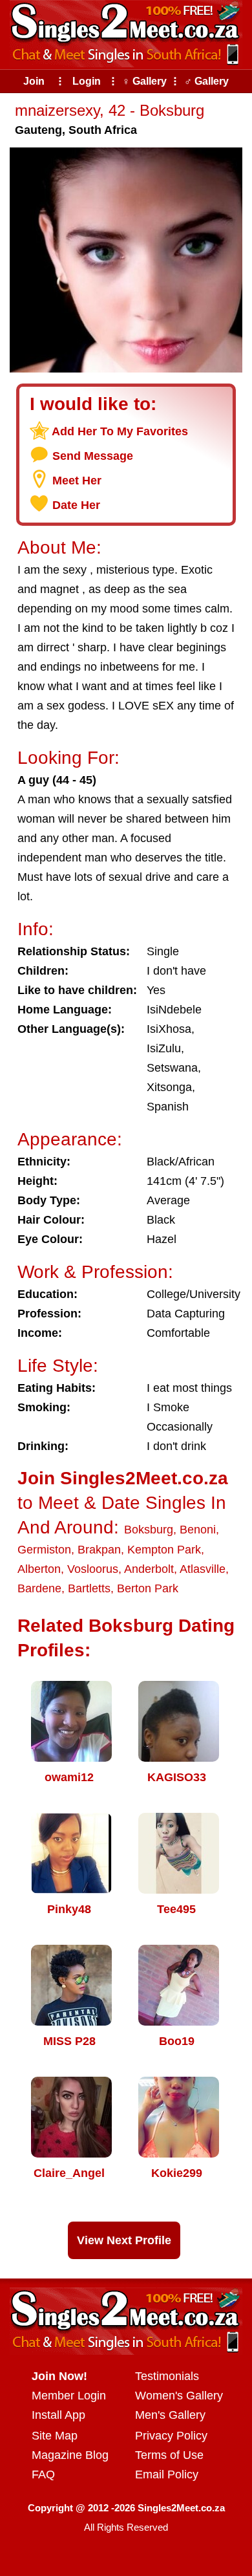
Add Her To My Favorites (120, 431)
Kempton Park (164, 1550)
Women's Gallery (179, 2396)
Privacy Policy (171, 2436)
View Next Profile (124, 2240)
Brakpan (99, 1550)
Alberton (39, 1569)
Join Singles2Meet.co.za (123, 1478)
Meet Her (77, 481)
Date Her (76, 505)
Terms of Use (169, 2455)
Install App (58, 2415)
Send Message (93, 456)
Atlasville (203, 1569)
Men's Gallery (170, 2415)
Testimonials (167, 2376)
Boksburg (149, 1530)
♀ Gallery (144, 81)
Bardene (39, 1588)
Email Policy (167, 2474)
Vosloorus (93, 1569)
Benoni (198, 1530)
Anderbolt (149, 1569)
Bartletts (89, 1588)
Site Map (55, 2436)
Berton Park (148, 1588)
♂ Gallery (206, 81)
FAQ (43, 2474)
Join (34, 81)
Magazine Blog (70, 2455)
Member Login (69, 2396)
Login (87, 81)
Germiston (44, 1550)
